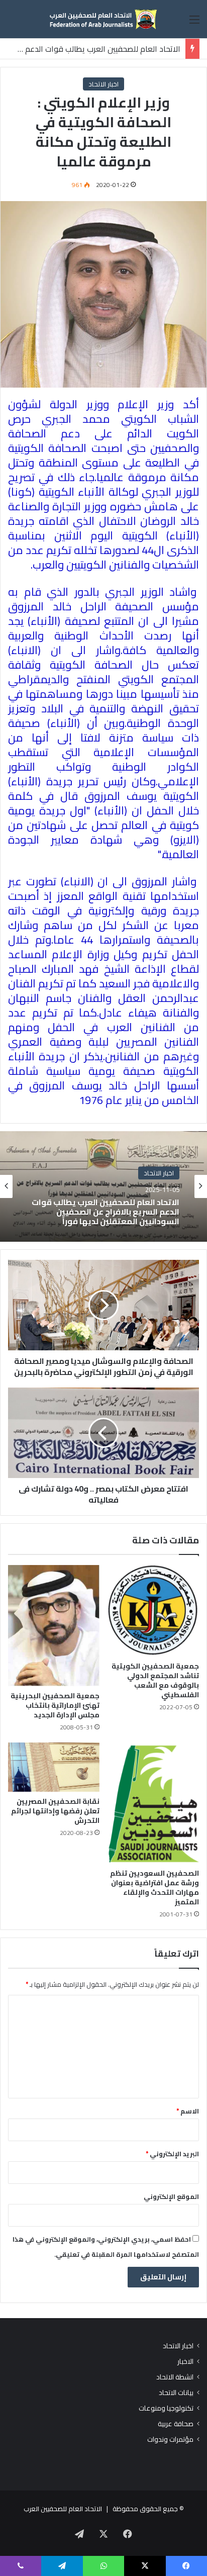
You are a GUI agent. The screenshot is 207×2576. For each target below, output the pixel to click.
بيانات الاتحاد (176, 2393)
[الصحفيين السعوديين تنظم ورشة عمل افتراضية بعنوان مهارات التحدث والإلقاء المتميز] (153, 1803)
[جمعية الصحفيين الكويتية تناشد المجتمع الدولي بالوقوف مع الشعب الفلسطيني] (153, 1611)
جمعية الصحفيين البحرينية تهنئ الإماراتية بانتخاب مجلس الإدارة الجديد (55, 1705)
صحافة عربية (176, 2424)
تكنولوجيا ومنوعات (166, 2408)
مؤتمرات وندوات (170, 2440)
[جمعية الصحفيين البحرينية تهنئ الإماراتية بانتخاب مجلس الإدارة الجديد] (54, 1626)
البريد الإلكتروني (172, 2154)
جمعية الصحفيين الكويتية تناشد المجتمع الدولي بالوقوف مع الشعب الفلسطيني (155, 1680)
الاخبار (185, 2362)
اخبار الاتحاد (103, 84)
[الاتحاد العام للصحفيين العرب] (103, 19)
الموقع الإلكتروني (171, 2196)
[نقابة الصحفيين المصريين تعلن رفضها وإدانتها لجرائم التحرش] (54, 1767)
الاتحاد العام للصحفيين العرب (63, 2509)
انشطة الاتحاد (175, 2377)
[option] (103, 1186)
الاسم (188, 2111)
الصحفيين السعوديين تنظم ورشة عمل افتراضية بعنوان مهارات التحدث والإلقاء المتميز (154, 1888)
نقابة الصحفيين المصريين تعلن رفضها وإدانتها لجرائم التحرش (55, 1811)
